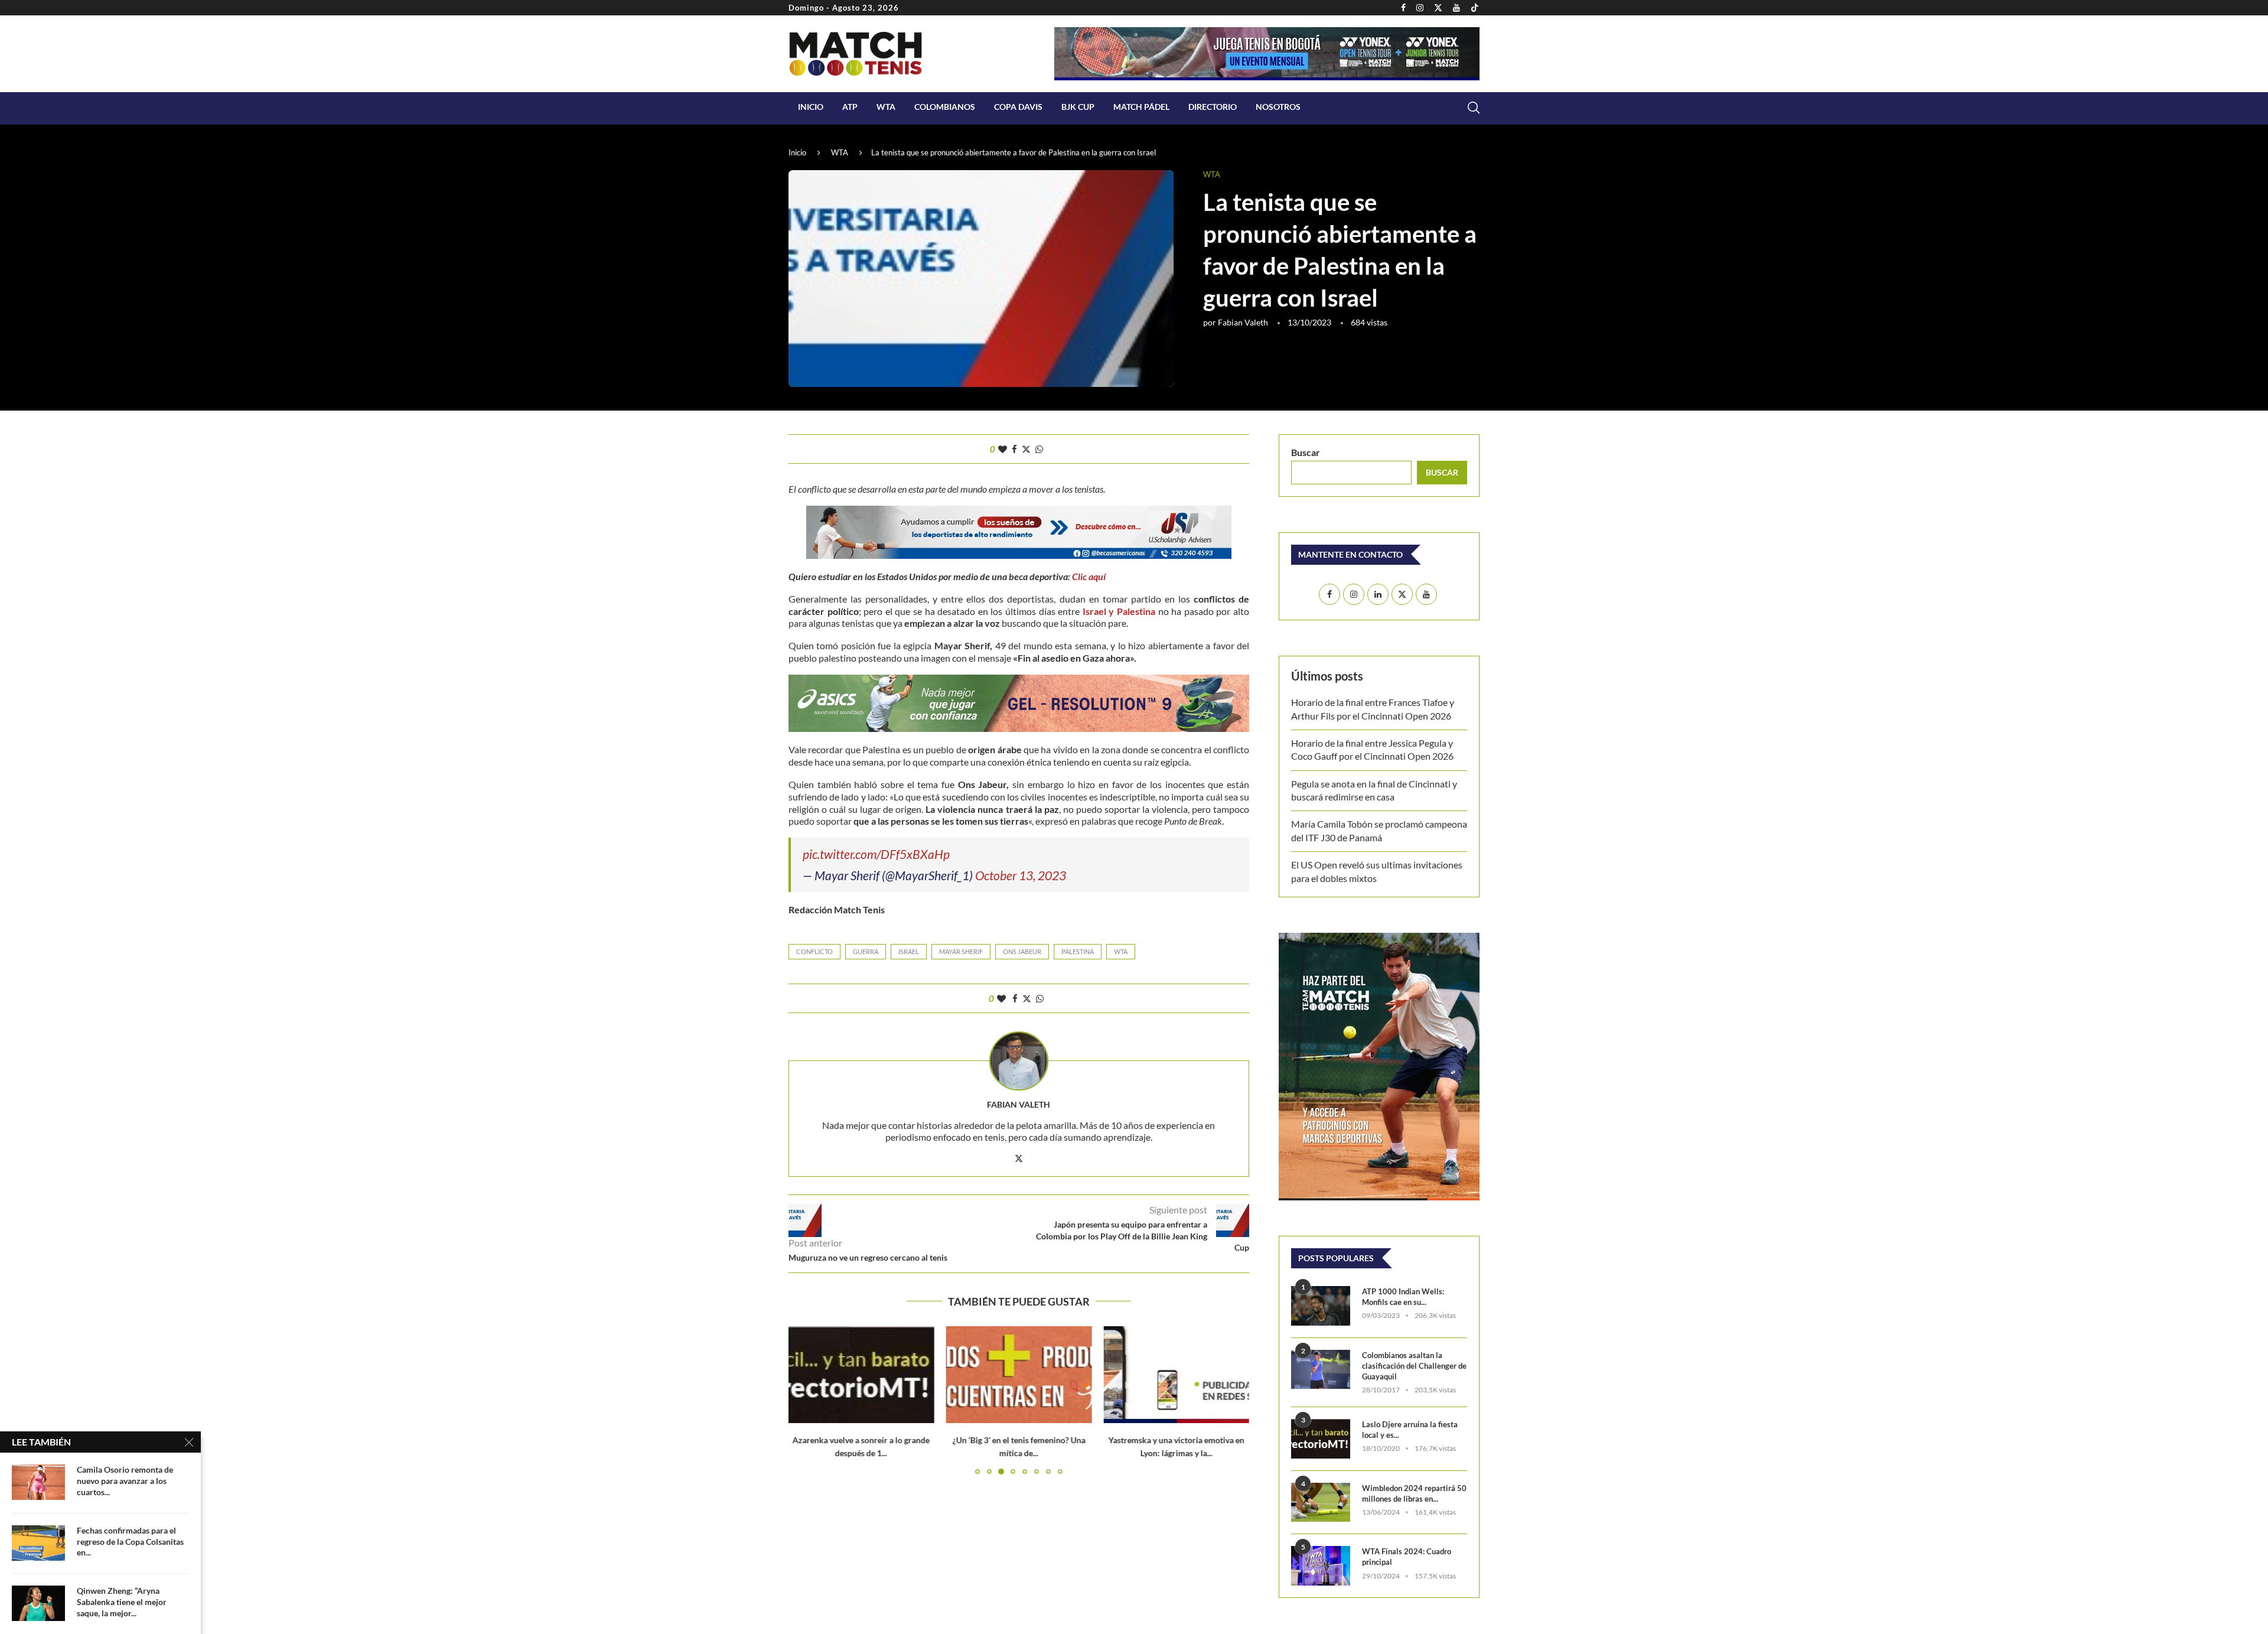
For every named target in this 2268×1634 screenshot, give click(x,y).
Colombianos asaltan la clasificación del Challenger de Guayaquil (1414, 1366)
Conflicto (814, 951)
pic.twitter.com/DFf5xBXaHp (876, 854)
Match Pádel (1141, 107)
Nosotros (1278, 107)
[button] (804, 1399)
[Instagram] (1420, 8)
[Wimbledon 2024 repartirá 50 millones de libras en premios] (1321, 1503)
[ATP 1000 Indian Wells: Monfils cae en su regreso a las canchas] (1321, 1306)
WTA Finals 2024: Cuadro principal (1407, 1557)
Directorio (1213, 107)
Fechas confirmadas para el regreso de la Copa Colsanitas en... (130, 1542)
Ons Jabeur (1022, 951)
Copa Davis (1018, 107)
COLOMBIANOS (945, 107)
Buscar (1306, 452)
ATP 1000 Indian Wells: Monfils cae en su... (1403, 1297)
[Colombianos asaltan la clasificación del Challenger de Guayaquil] (1321, 1370)
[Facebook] (1403, 8)
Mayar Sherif (961, 951)
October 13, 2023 (1021, 875)
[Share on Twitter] (1026, 449)
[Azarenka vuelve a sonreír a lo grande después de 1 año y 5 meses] (861, 1375)
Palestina (1078, 951)
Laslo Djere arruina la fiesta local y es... (1410, 1430)
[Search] (1474, 108)
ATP (850, 107)
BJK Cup (1078, 107)
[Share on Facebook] (1014, 449)
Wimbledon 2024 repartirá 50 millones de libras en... (1414, 1493)
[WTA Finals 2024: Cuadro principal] (1321, 1566)
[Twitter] (1438, 8)
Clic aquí (1090, 576)
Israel (909, 951)
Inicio (811, 107)
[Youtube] (1456, 8)
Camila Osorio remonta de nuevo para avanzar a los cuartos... (125, 1481)
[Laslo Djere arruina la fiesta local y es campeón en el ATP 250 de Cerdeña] (1321, 1439)
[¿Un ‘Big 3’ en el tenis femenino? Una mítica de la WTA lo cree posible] (1019, 1375)
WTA (886, 107)
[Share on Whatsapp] (1039, 449)
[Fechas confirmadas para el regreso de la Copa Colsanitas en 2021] (38, 1543)
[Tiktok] (1475, 8)
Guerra (866, 951)
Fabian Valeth (1243, 322)
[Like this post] (1003, 449)
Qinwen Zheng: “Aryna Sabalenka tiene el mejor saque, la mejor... (122, 1602)
